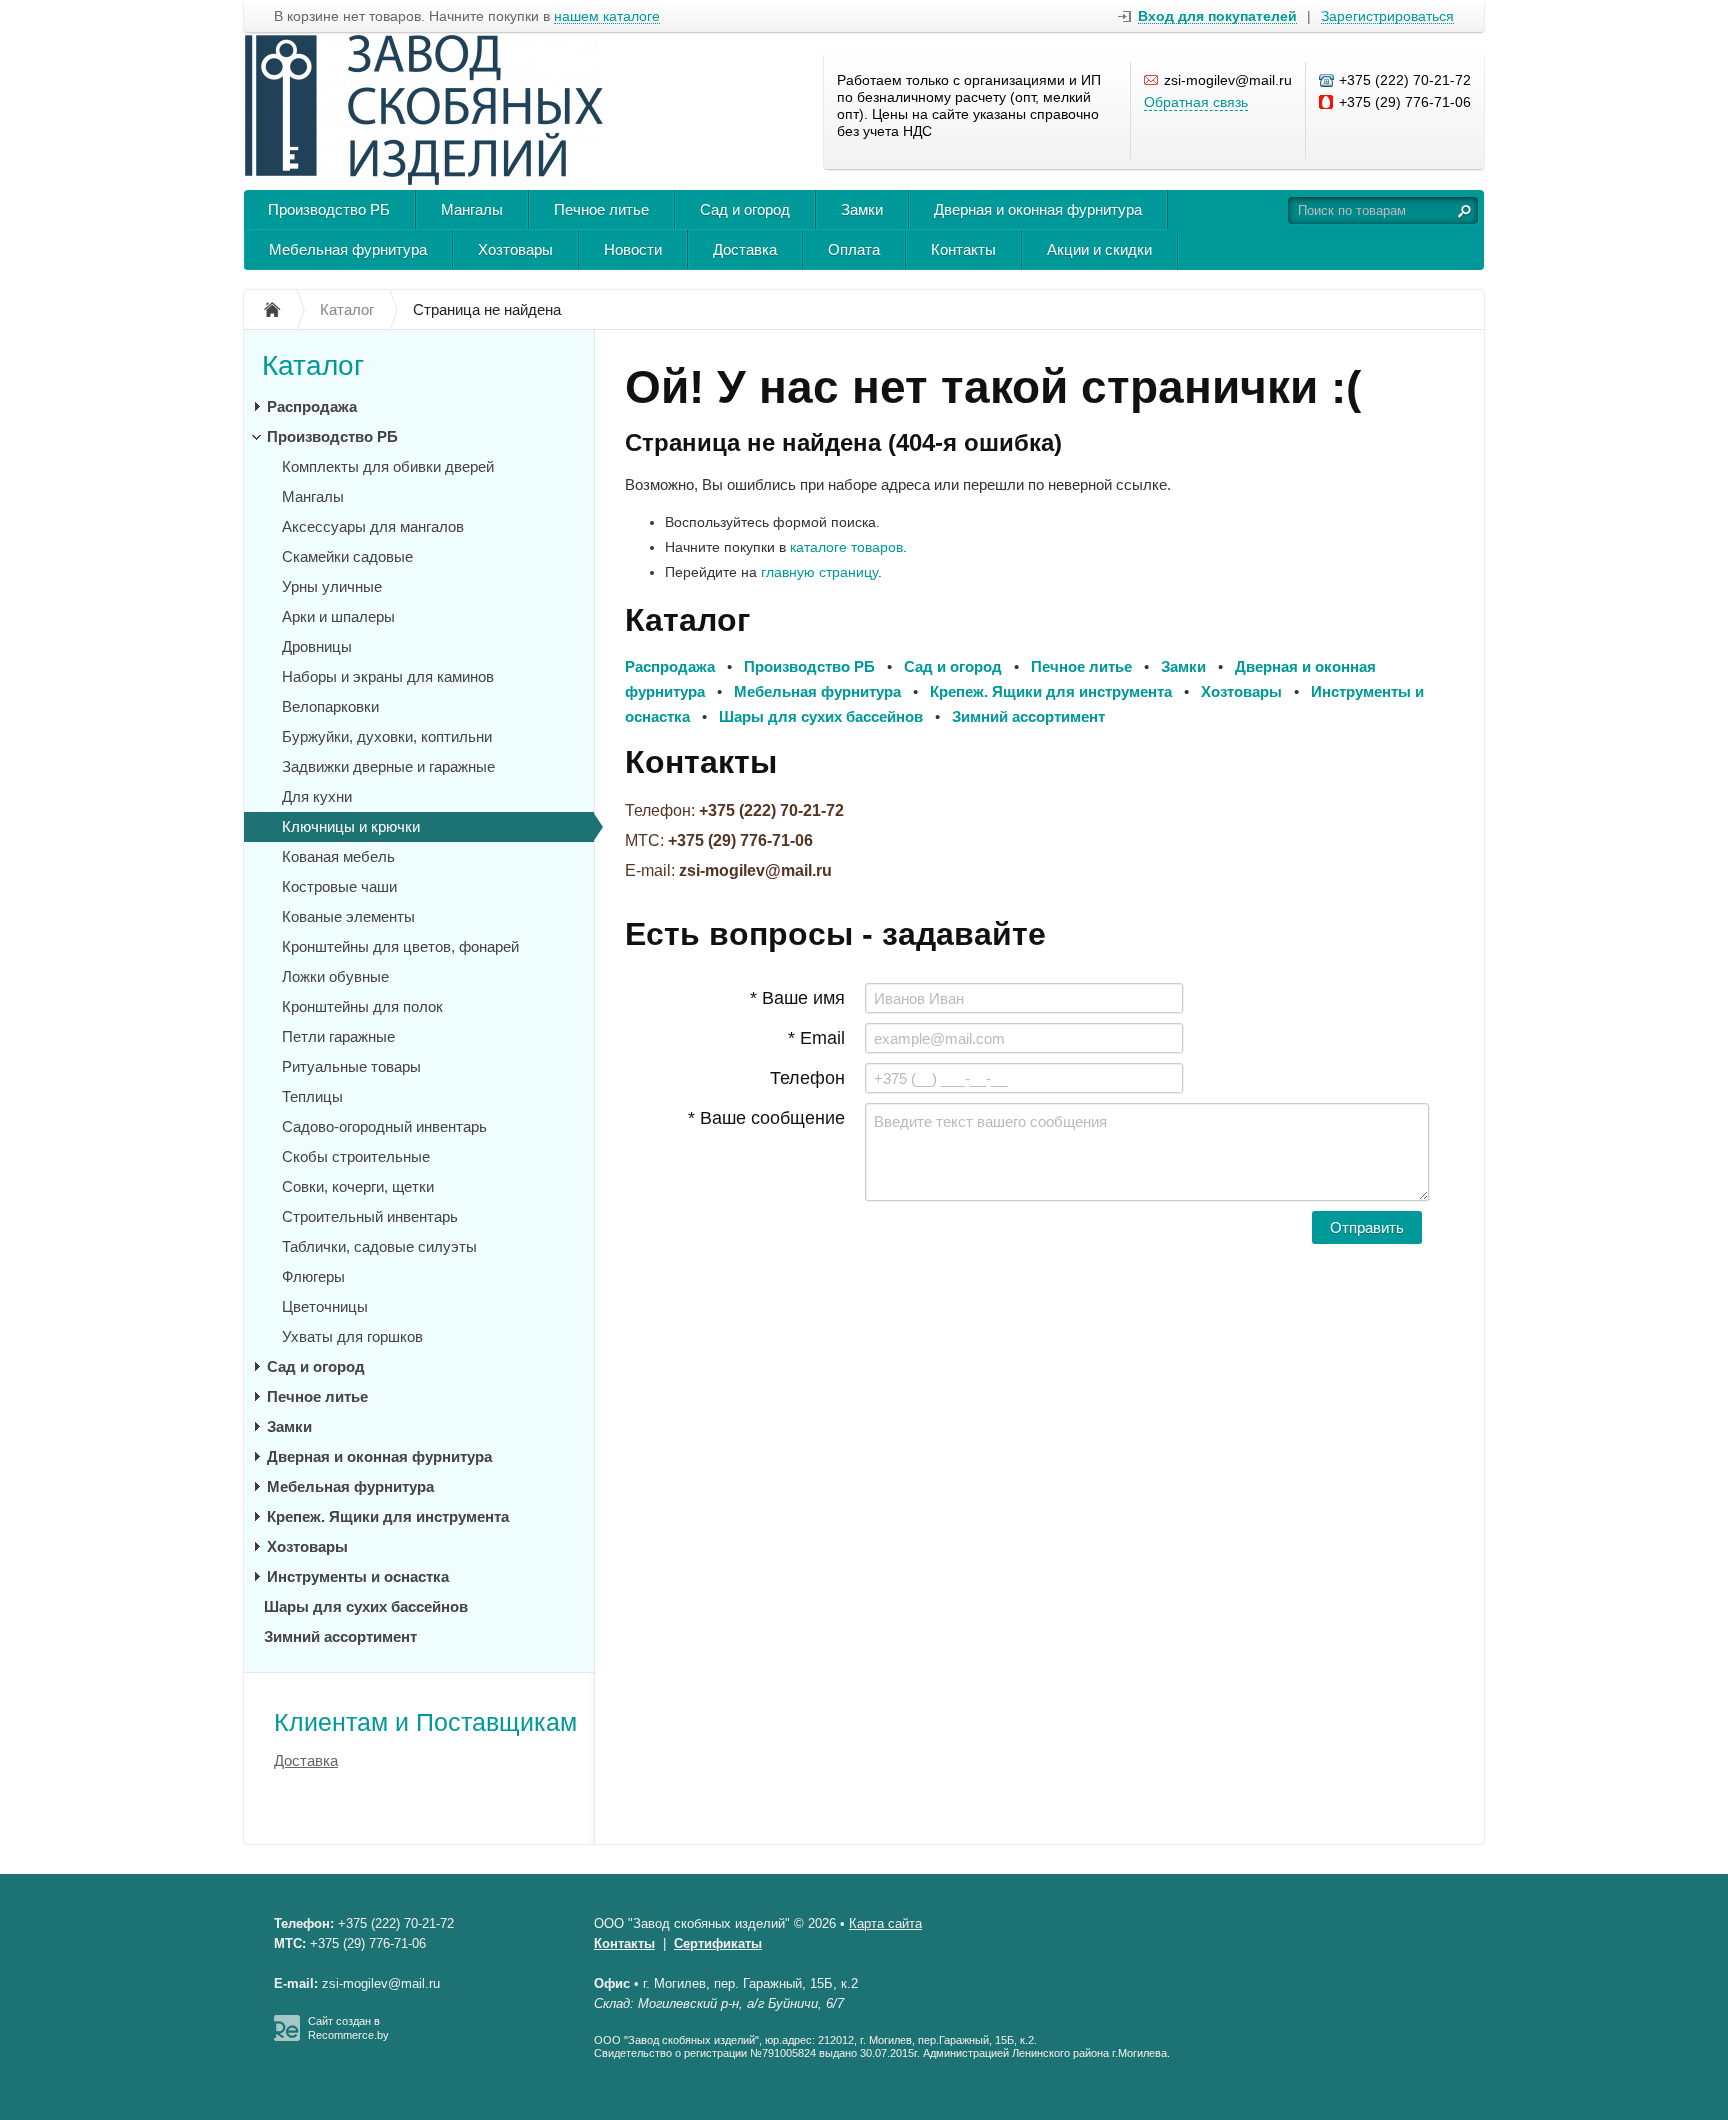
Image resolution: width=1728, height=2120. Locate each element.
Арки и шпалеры (338, 616)
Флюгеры (313, 1276)
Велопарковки (330, 706)
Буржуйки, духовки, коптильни (387, 736)
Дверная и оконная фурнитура (1038, 209)
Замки (862, 209)
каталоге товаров (846, 547)
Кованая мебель (338, 856)
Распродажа (312, 406)
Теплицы (312, 1096)
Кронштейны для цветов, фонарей (400, 946)
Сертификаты (718, 1943)
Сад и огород (745, 209)
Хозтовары (515, 249)
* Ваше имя (797, 998)
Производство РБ (329, 209)
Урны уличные (332, 586)
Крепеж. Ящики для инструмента (388, 1516)
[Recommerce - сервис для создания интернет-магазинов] (287, 2037)
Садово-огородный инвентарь (384, 1126)
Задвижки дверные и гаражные (388, 766)
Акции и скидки (1099, 249)
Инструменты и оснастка (358, 1576)
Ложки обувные (335, 976)
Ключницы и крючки (351, 826)
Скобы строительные (356, 1156)
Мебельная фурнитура (348, 249)
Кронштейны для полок (362, 1006)
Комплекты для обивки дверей (388, 466)
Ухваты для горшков (352, 1336)
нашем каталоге (607, 16)
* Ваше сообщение (766, 1118)
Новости (633, 249)
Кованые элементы (348, 916)
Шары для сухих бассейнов (366, 1606)
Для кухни (317, 796)
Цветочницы (325, 1306)
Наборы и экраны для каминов (388, 676)
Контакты (963, 249)
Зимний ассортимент (340, 1636)
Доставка (745, 249)
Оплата (854, 249)
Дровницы (317, 646)
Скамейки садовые (347, 556)
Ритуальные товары (351, 1066)
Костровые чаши (339, 886)
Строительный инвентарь (370, 1216)
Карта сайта (885, 1923)
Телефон (807, 1078)
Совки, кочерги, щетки (358, 1186)
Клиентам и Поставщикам (425, 1722)
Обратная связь (1196, 102)
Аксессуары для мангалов (373, 526)
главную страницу (819, 572)
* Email (816, 1038)
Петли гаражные (338, 1036)
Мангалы (472, 209)
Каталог (313, 365)
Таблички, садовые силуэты (379, 1246)
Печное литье (601, 209)
